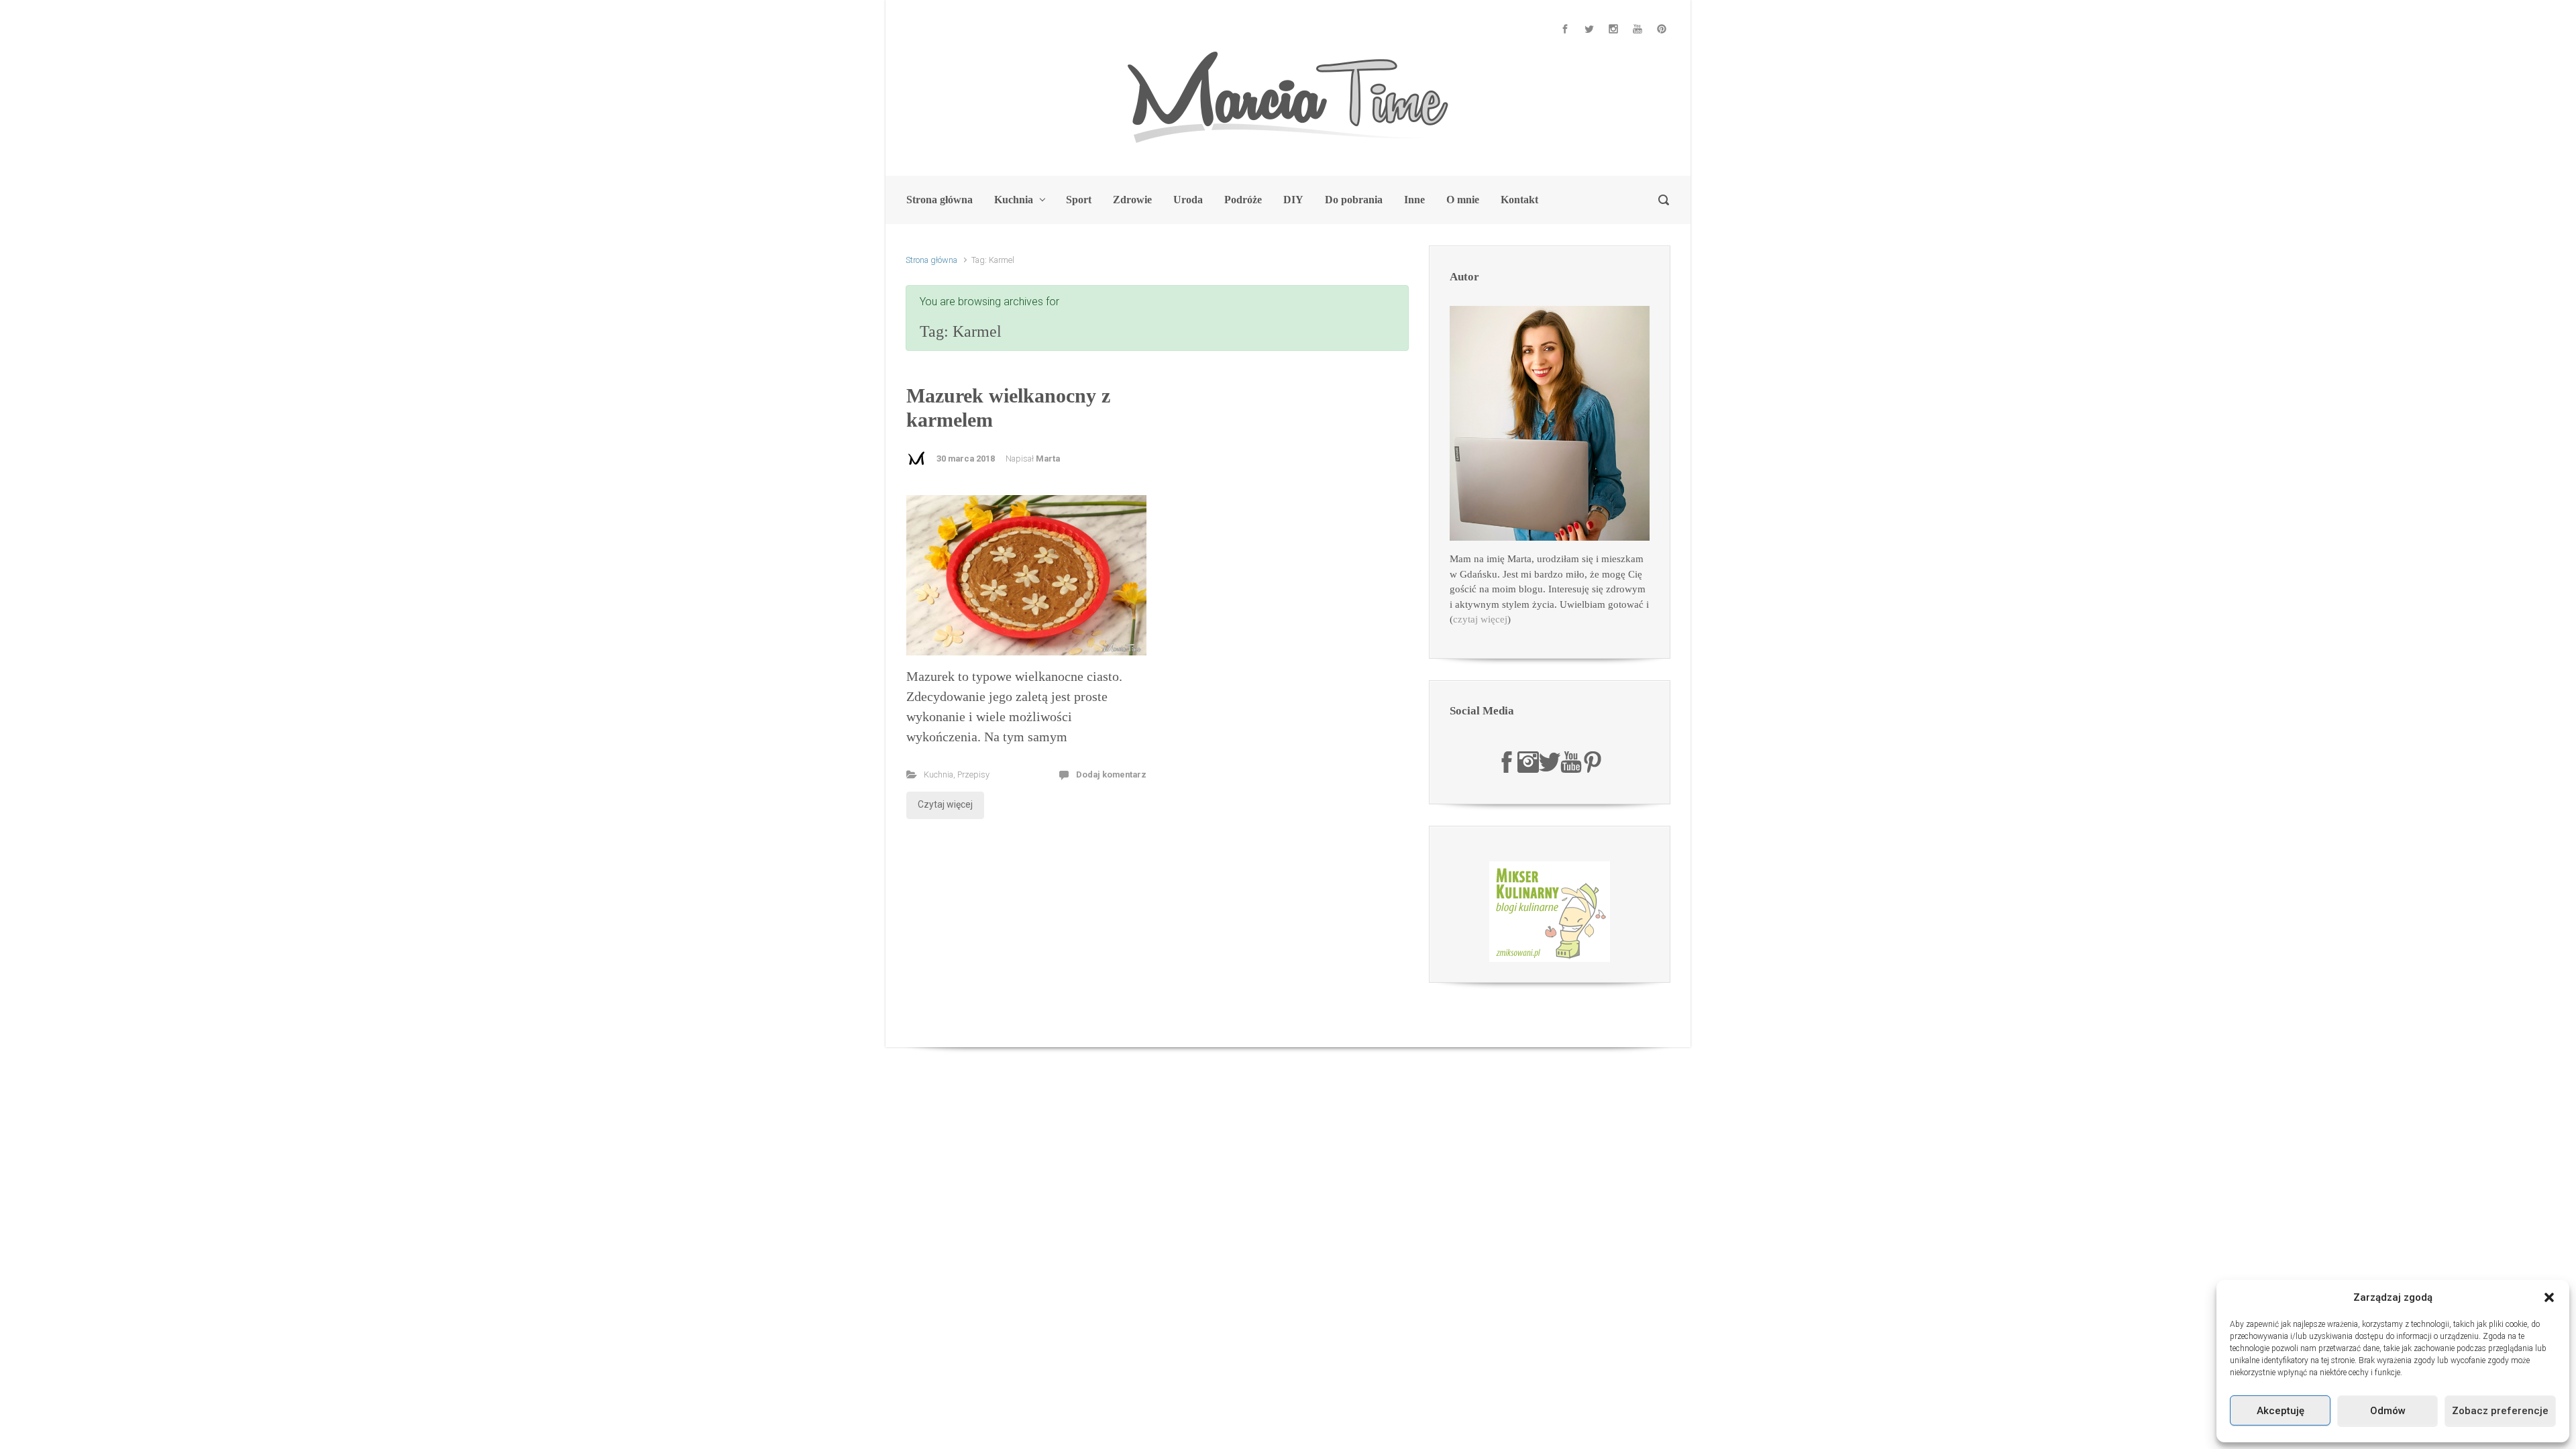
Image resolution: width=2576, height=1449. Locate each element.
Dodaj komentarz (1111, 774)
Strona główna (931, 260)
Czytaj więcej (945, 804)
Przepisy (973, 774)
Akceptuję (2280, 1411)
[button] (2549, 1297)
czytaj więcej (1480, 619)
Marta (1048, 459)
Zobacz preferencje (2500, 1411)
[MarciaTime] (1507, 761)
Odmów (2388, 1411)
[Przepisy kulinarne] (1550, 911)
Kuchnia (938, 774)
